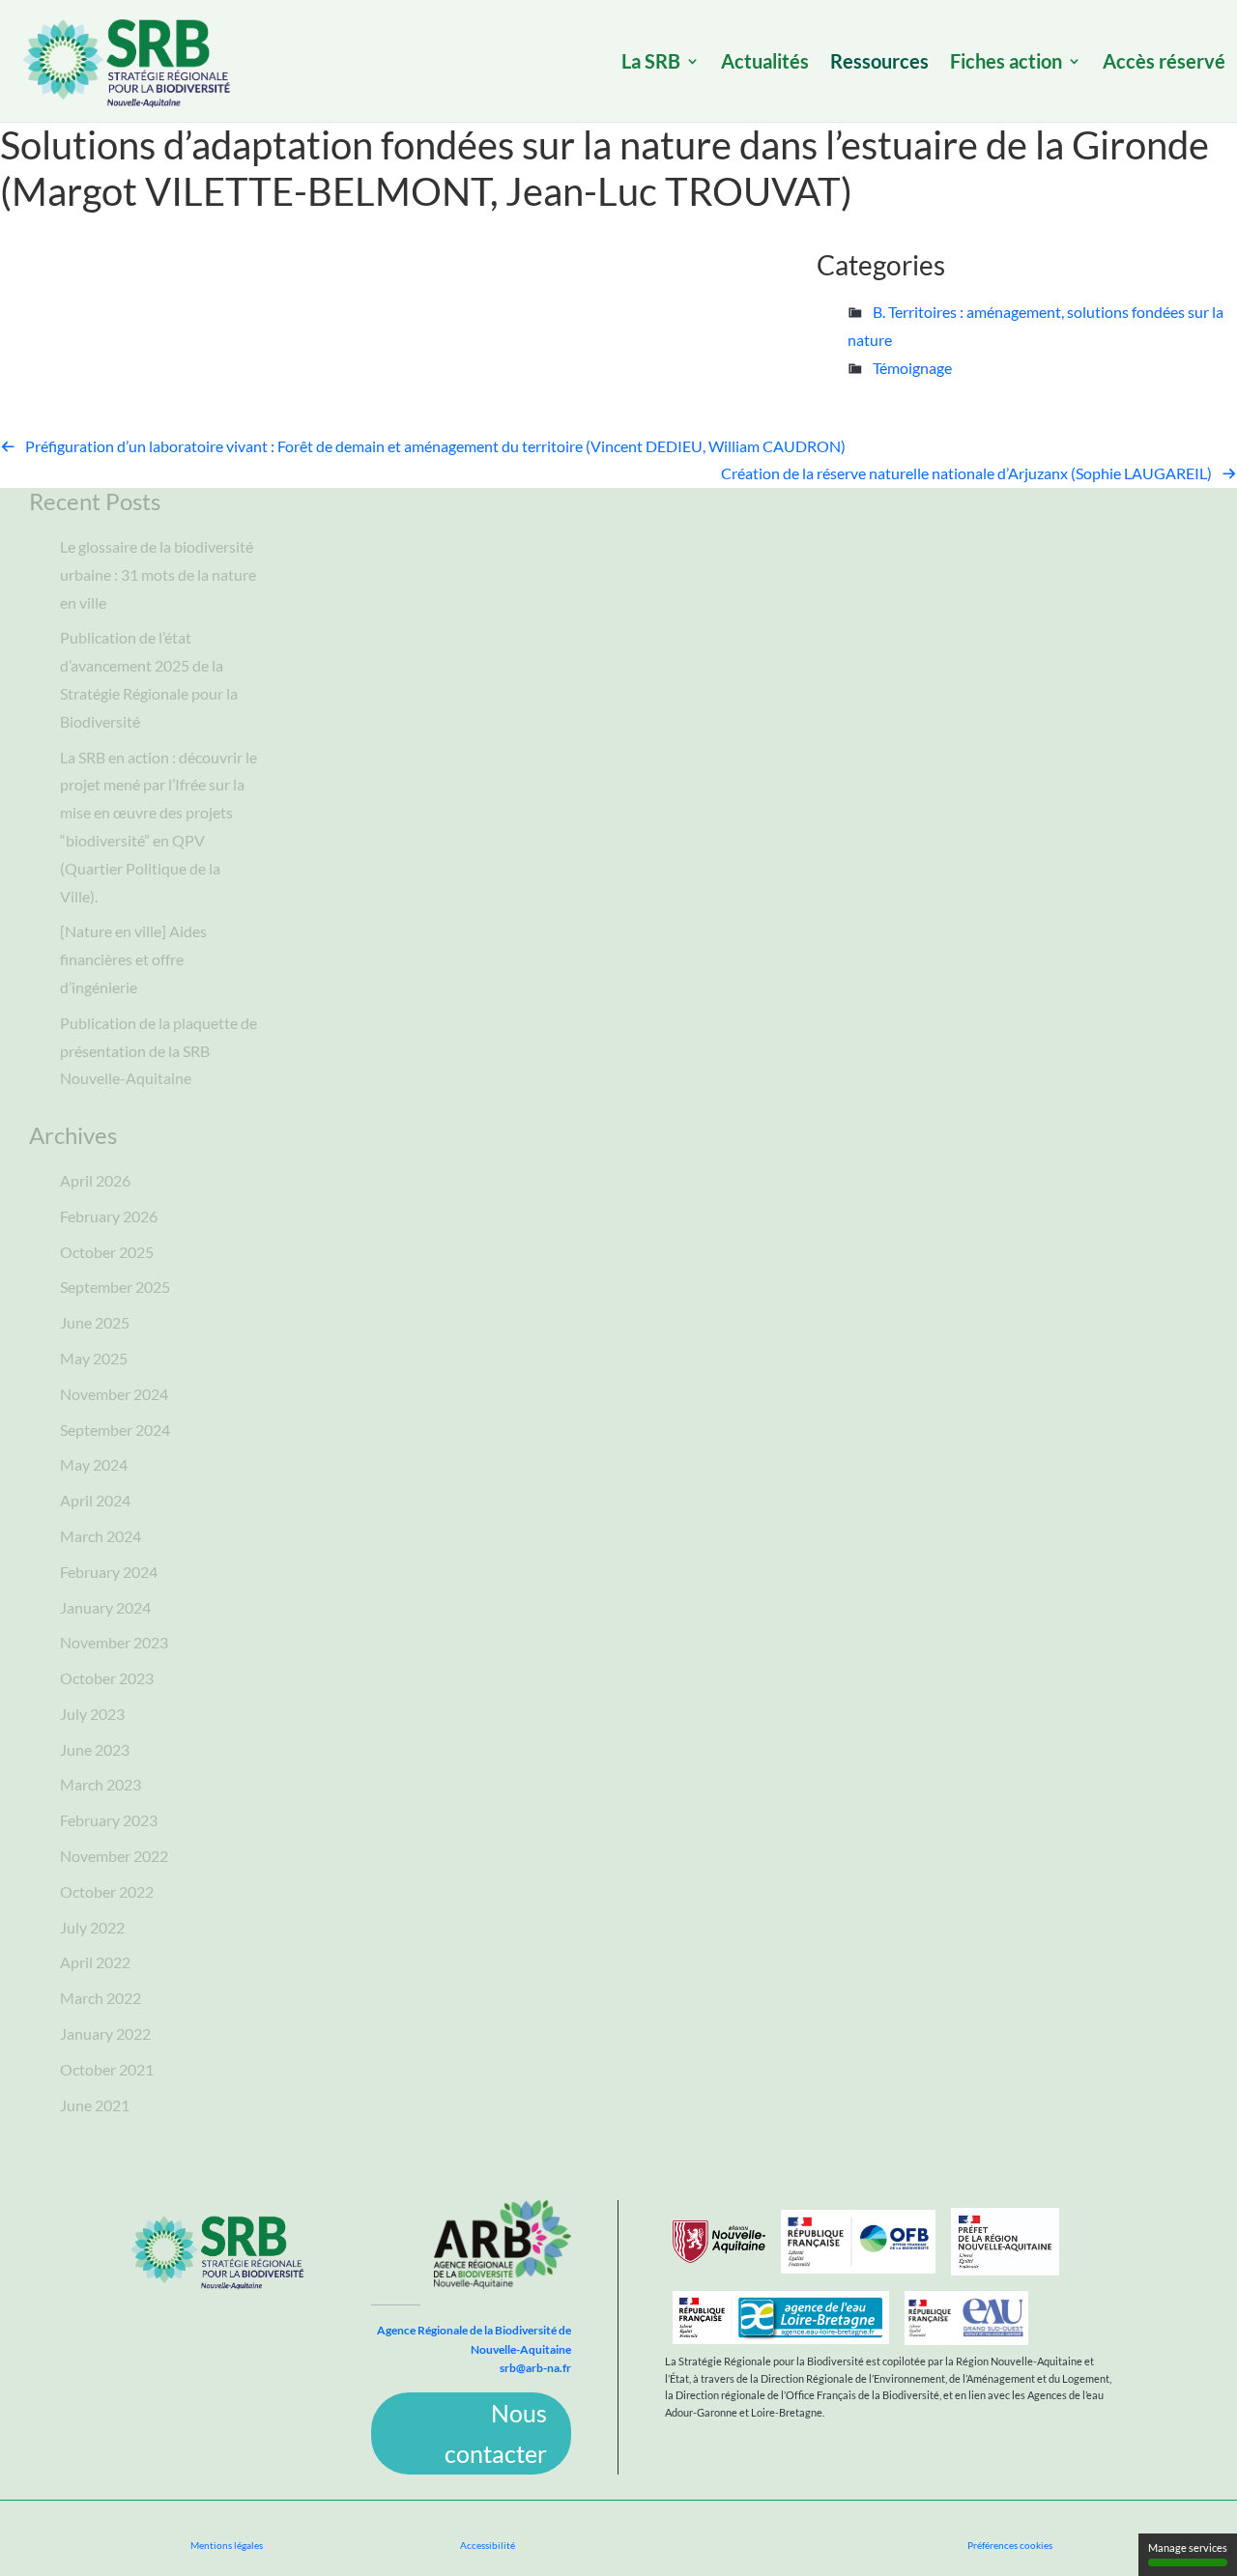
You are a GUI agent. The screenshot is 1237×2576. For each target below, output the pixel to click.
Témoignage (912, 368)
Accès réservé (1164, 63)
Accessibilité (488, 2545)
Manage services (1188, 2547)
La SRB (651, 63)
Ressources (879, 63)
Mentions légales (227, 2545)
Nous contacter (496, 2433)
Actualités (765, 63)
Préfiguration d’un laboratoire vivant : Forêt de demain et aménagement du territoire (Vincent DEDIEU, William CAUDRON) (435, 446)
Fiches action (1006, 63)
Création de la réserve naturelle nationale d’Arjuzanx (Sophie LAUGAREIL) (966, 473)
